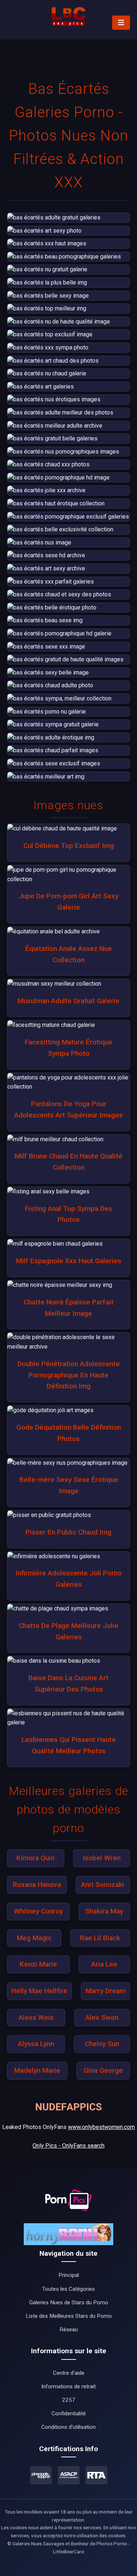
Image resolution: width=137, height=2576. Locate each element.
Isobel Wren (102, 1858)
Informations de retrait (68, 2386)
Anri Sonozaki (103, 1885)
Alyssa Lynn (36, 2044)
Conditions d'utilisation (68, 2427)
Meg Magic (34, 1938)
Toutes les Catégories (68, 2289)
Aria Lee (104, 1964)
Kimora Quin (35, 1858)
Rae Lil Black (100, 1938)
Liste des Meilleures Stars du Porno (69, 2316)
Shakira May (104, 1911)
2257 (69, 2400)
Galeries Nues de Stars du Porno (69, 2302)
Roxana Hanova (37, 1885)
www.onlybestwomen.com (101, 2127)
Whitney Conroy (38, 1911)
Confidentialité (69, 2413)
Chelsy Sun (102, 2044)
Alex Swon (102, 2017)
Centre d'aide (69, 2373)
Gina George (103, 2070)
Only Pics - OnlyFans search (68, 2146)
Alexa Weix (36, 2017)
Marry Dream (106, 1991)
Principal (69, 2275)
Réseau (69, 2330)
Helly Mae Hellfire (39, 1991)
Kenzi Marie (38, 1964)
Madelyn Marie (37, 2070)
